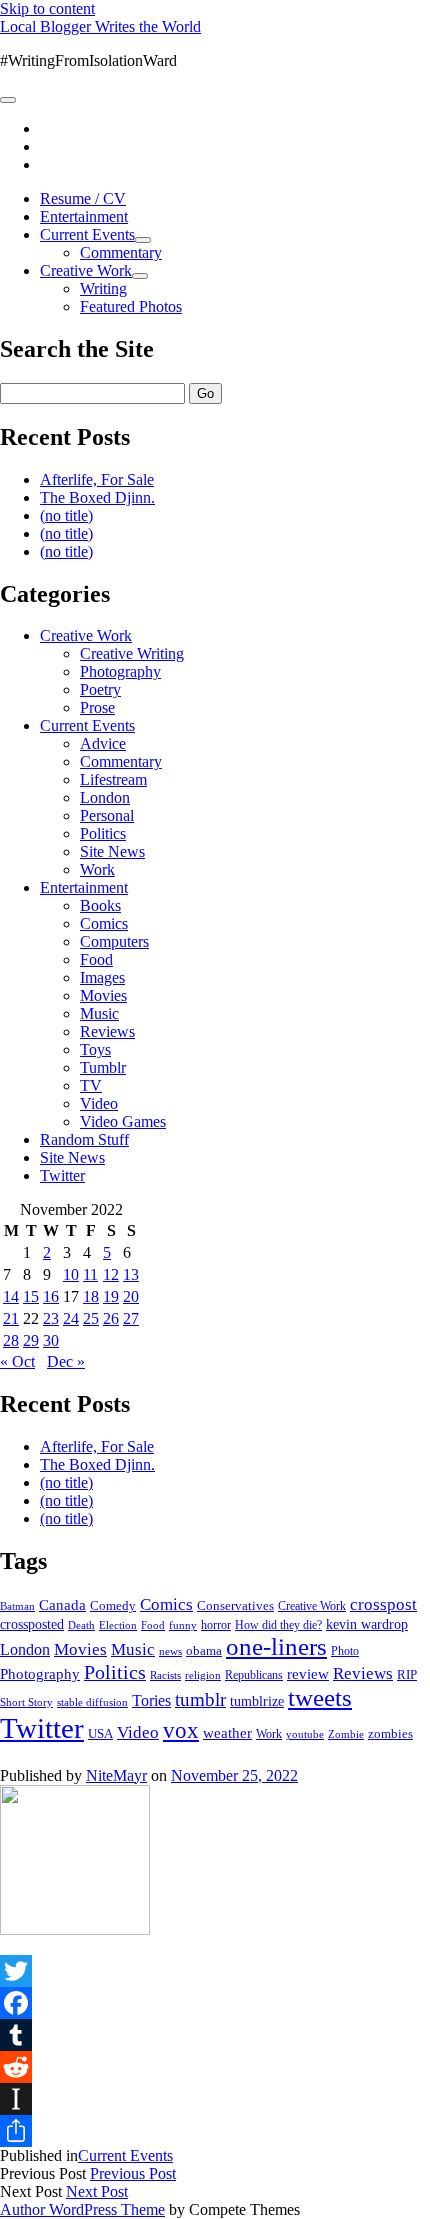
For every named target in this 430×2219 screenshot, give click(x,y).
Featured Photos (131, 306)
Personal (107, 815)
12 (111, 1274)
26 (111, 1318)
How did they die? (278, 1625)
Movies (103, 995)
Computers (114, 941)
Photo (345, 1651)
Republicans (254, 1675)
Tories (151, 1700)
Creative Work (86, 270)
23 (51, 1318)
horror (216, 1625)
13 (131, 1274)
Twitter (62, 1175)
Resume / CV (83, 198)
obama (204, 1651)
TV (91, 1085)
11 (90, 1274)
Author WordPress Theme (82, 2209)
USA (100, 1733)
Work (97, 869)
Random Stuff (84, 1139)
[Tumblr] (215, 2035)
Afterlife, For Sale (97, 479)
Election (118, 1625)
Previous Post (133, 2173)
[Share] (215, 2131)
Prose (97, 707)
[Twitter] (215, 1971)
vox (181, 1730)
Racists (165, 1675)
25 (91, 1318)
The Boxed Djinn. (97, 497)
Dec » (66, 1361)
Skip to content (47, 8)
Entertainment (84, 216)
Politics (103, 833)
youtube (305, 1734)
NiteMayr (116, 1775)
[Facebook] (215, 2003)
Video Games (123, 1121)
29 (31, 1340)
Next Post (97, 2191)
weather (227, 1732)
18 (91, 1296)
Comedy (113, 1605)
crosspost (383, 1604)
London (105, 797)
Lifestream (113, 779)
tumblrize (257, 1701)
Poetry (100, 689)
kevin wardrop (367, 1624)
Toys (95, 1049)
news (170, 1651)
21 (11, 1318)
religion (203, 1675)
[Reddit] (215, 2067)
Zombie (346, 1734)
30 (51, 1340)
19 (111, 1296)
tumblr (200, 1699)
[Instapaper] (215, 2099)
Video (99, 1103)
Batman (17, 1606)
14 (11, 1296)
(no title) (66, 515)
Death (81, 1625)
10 (71, 1274)
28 (11, 1340)
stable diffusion (92, 1702)
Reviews (107, 1031)
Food (96, 959)
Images (102, 977)
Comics (104, 923)
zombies (390, 1733)
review (308, 1674)
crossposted (32, 1624)
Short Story (26, 1702)
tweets (320, 1697)
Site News (112, 851)
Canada (62, 1605)
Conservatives (235, 1606)
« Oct (17, 1361)
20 (131, 1296)
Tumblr (103, 1067)
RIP (407, 1674)
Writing (103, 288)
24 (71, 1318)
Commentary (121, 252)
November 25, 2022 (234, 1775)
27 (131, 1318)
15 (31, 1296)
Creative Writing (132, 653)
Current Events (87, 234)
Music (99, 1013)
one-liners (276, 1646)
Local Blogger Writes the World (100, 26)
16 (51, 1296)
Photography (120, 671)
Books (100, 905)
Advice (103, 743)
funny (183, 1625)
